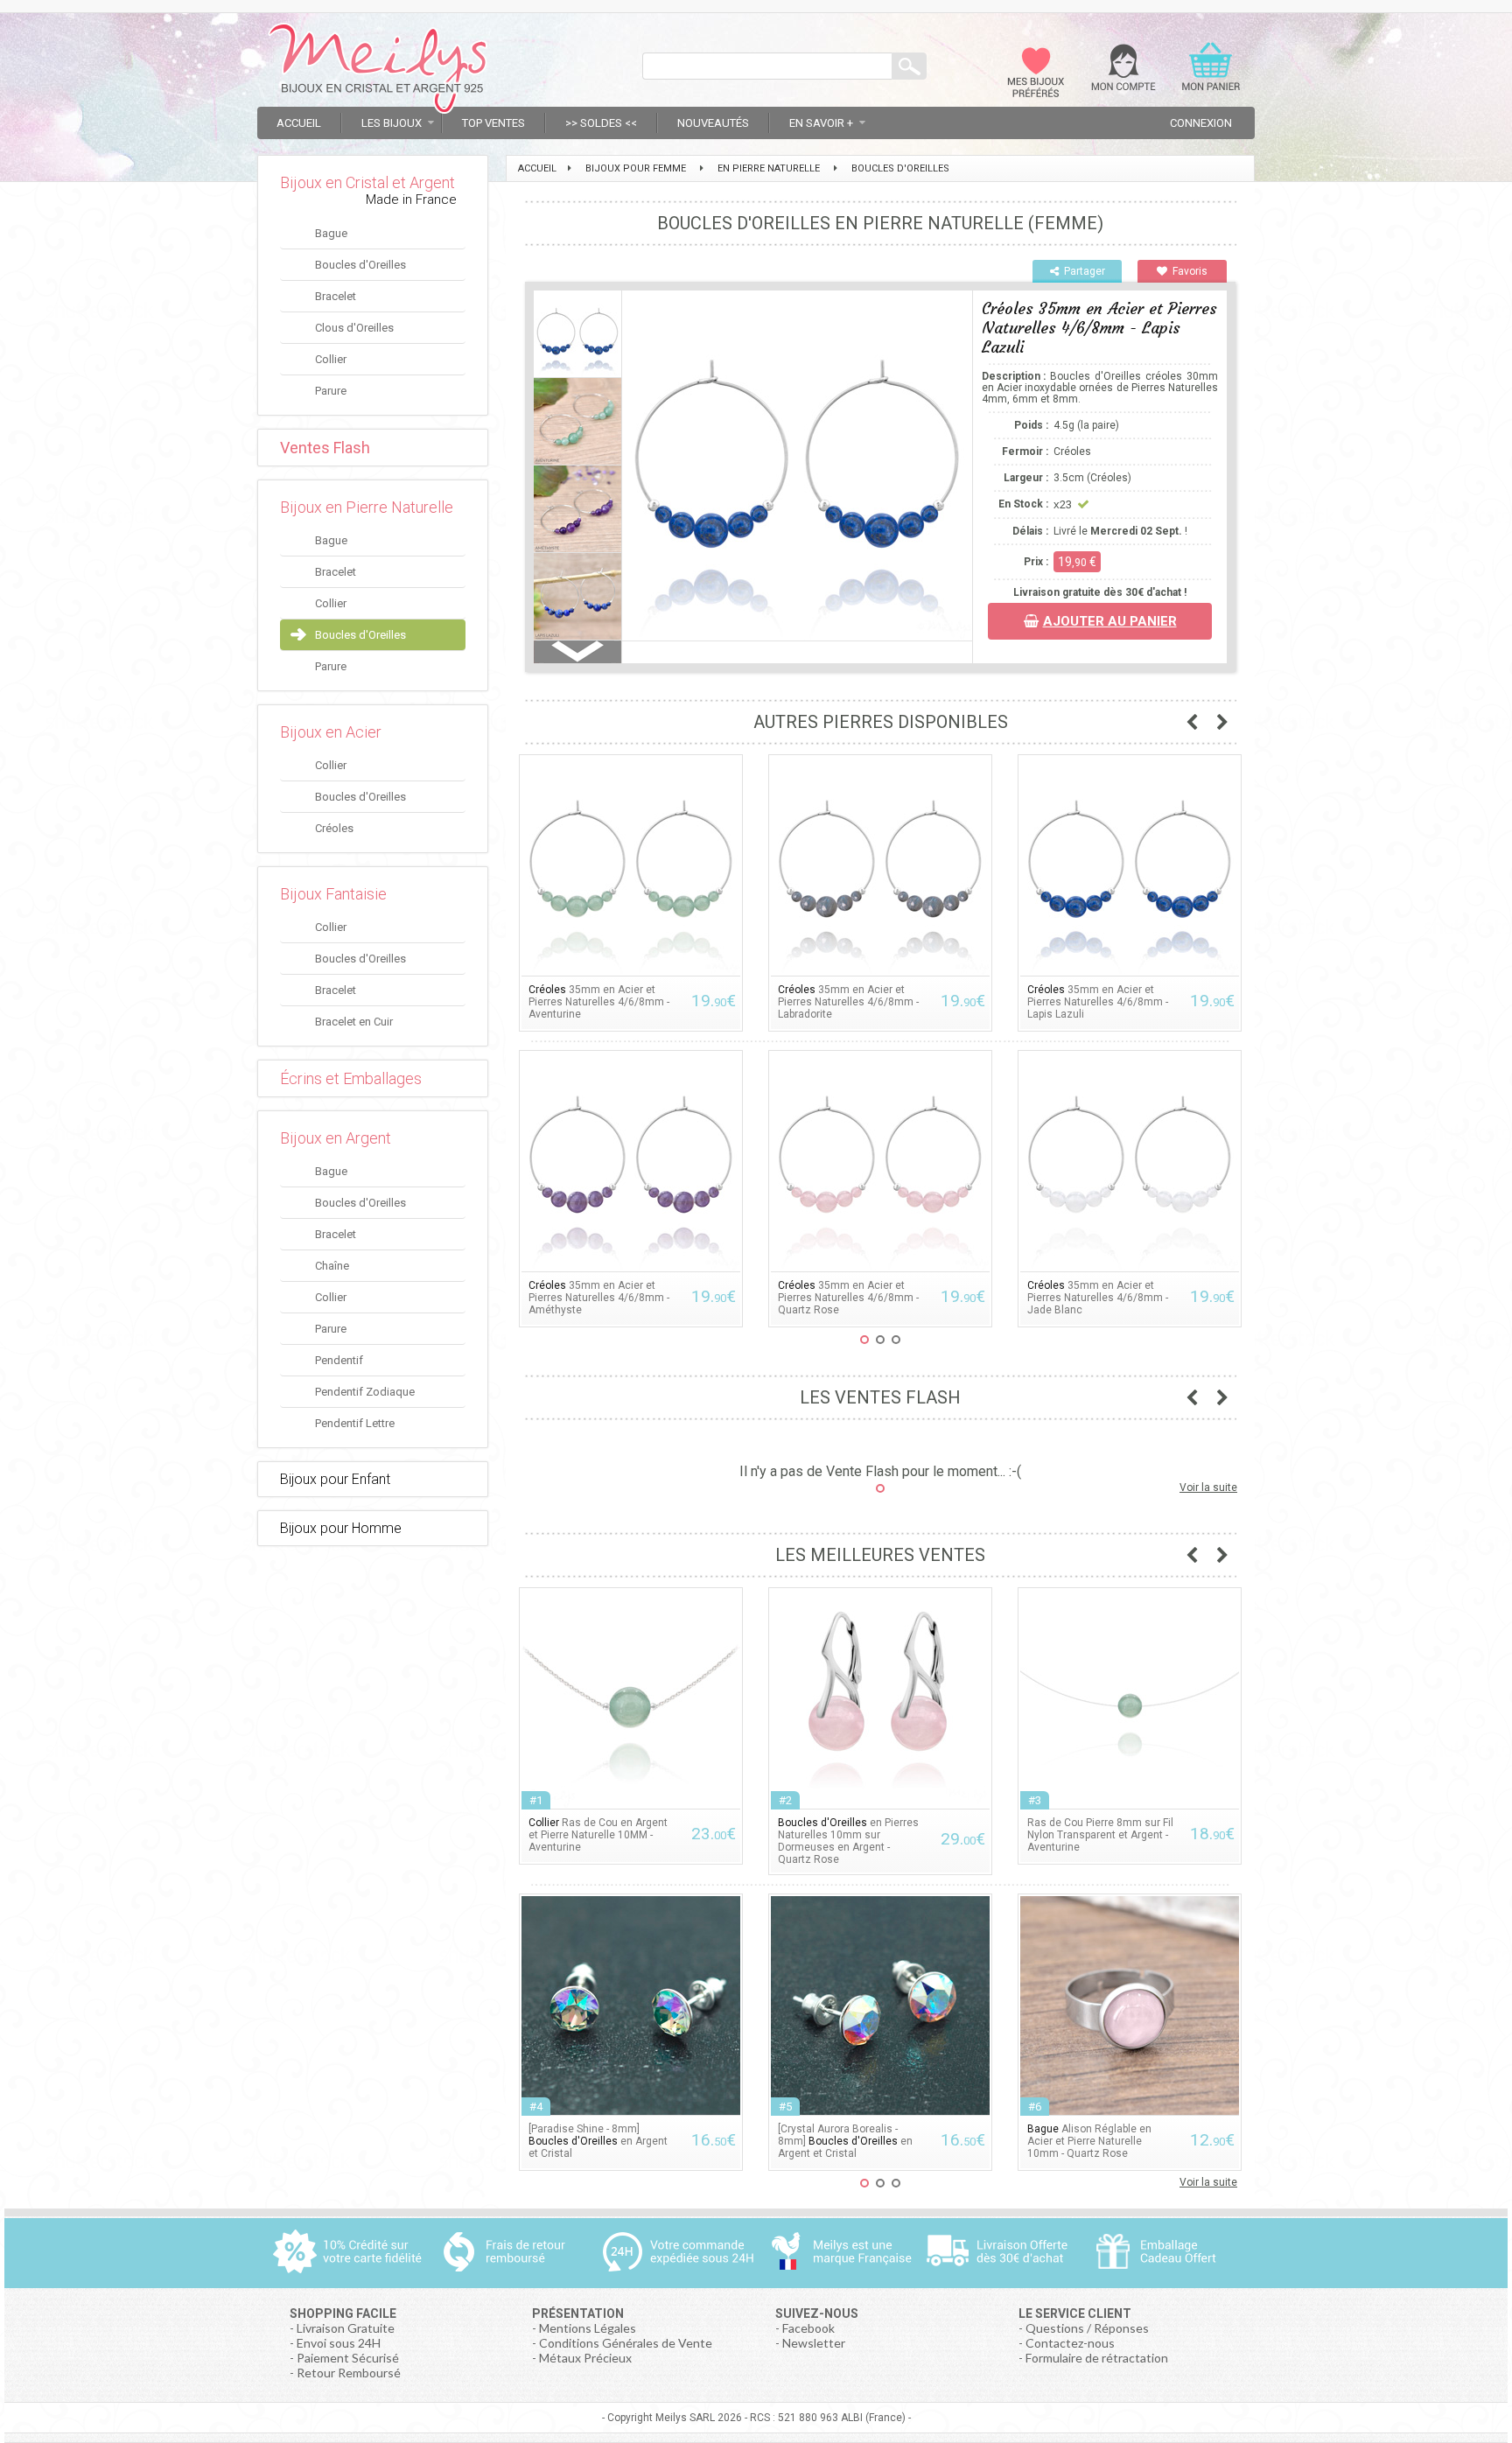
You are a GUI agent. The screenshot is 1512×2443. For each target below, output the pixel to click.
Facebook (808, 2328)
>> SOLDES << (601, 123)
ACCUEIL (537, 168)
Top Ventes (493, 123)
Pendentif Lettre (355, 1423)
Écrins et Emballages (351, 1078)
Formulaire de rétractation (1097, 2358)
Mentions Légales (588, 2328)
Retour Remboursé (349, 2373)
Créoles (334, 828)
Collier (331, 359)
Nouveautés (713, 123)
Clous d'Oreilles (354, 328)
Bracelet (336, 296)
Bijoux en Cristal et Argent (367, 182)
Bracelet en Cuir (354, 1022)
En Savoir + (821, 123)
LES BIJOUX (392, 123)
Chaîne (332, 1266)
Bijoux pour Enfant (335, 1479)
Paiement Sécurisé (348, 2358)
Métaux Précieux (585, 2358)
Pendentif (339, 1360)
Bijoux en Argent (336, 1138)
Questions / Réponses (1087, 2328)
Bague (331, 233)
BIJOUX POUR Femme (636, 168)
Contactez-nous (1070, 2343)
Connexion (1201, 123)
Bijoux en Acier (331, 732)
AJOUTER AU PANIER (1110, 621)
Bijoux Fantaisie (333, 894)
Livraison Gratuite (346, 2328)
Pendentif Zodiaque (365, 1392)
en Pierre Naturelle (769, 168)
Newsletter (814, 2343)
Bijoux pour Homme (341, 1528)
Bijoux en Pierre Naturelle (367, 507)
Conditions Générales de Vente (626, 2343)
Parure (331, 391)
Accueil (299, 123)
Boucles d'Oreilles (360, 265)
